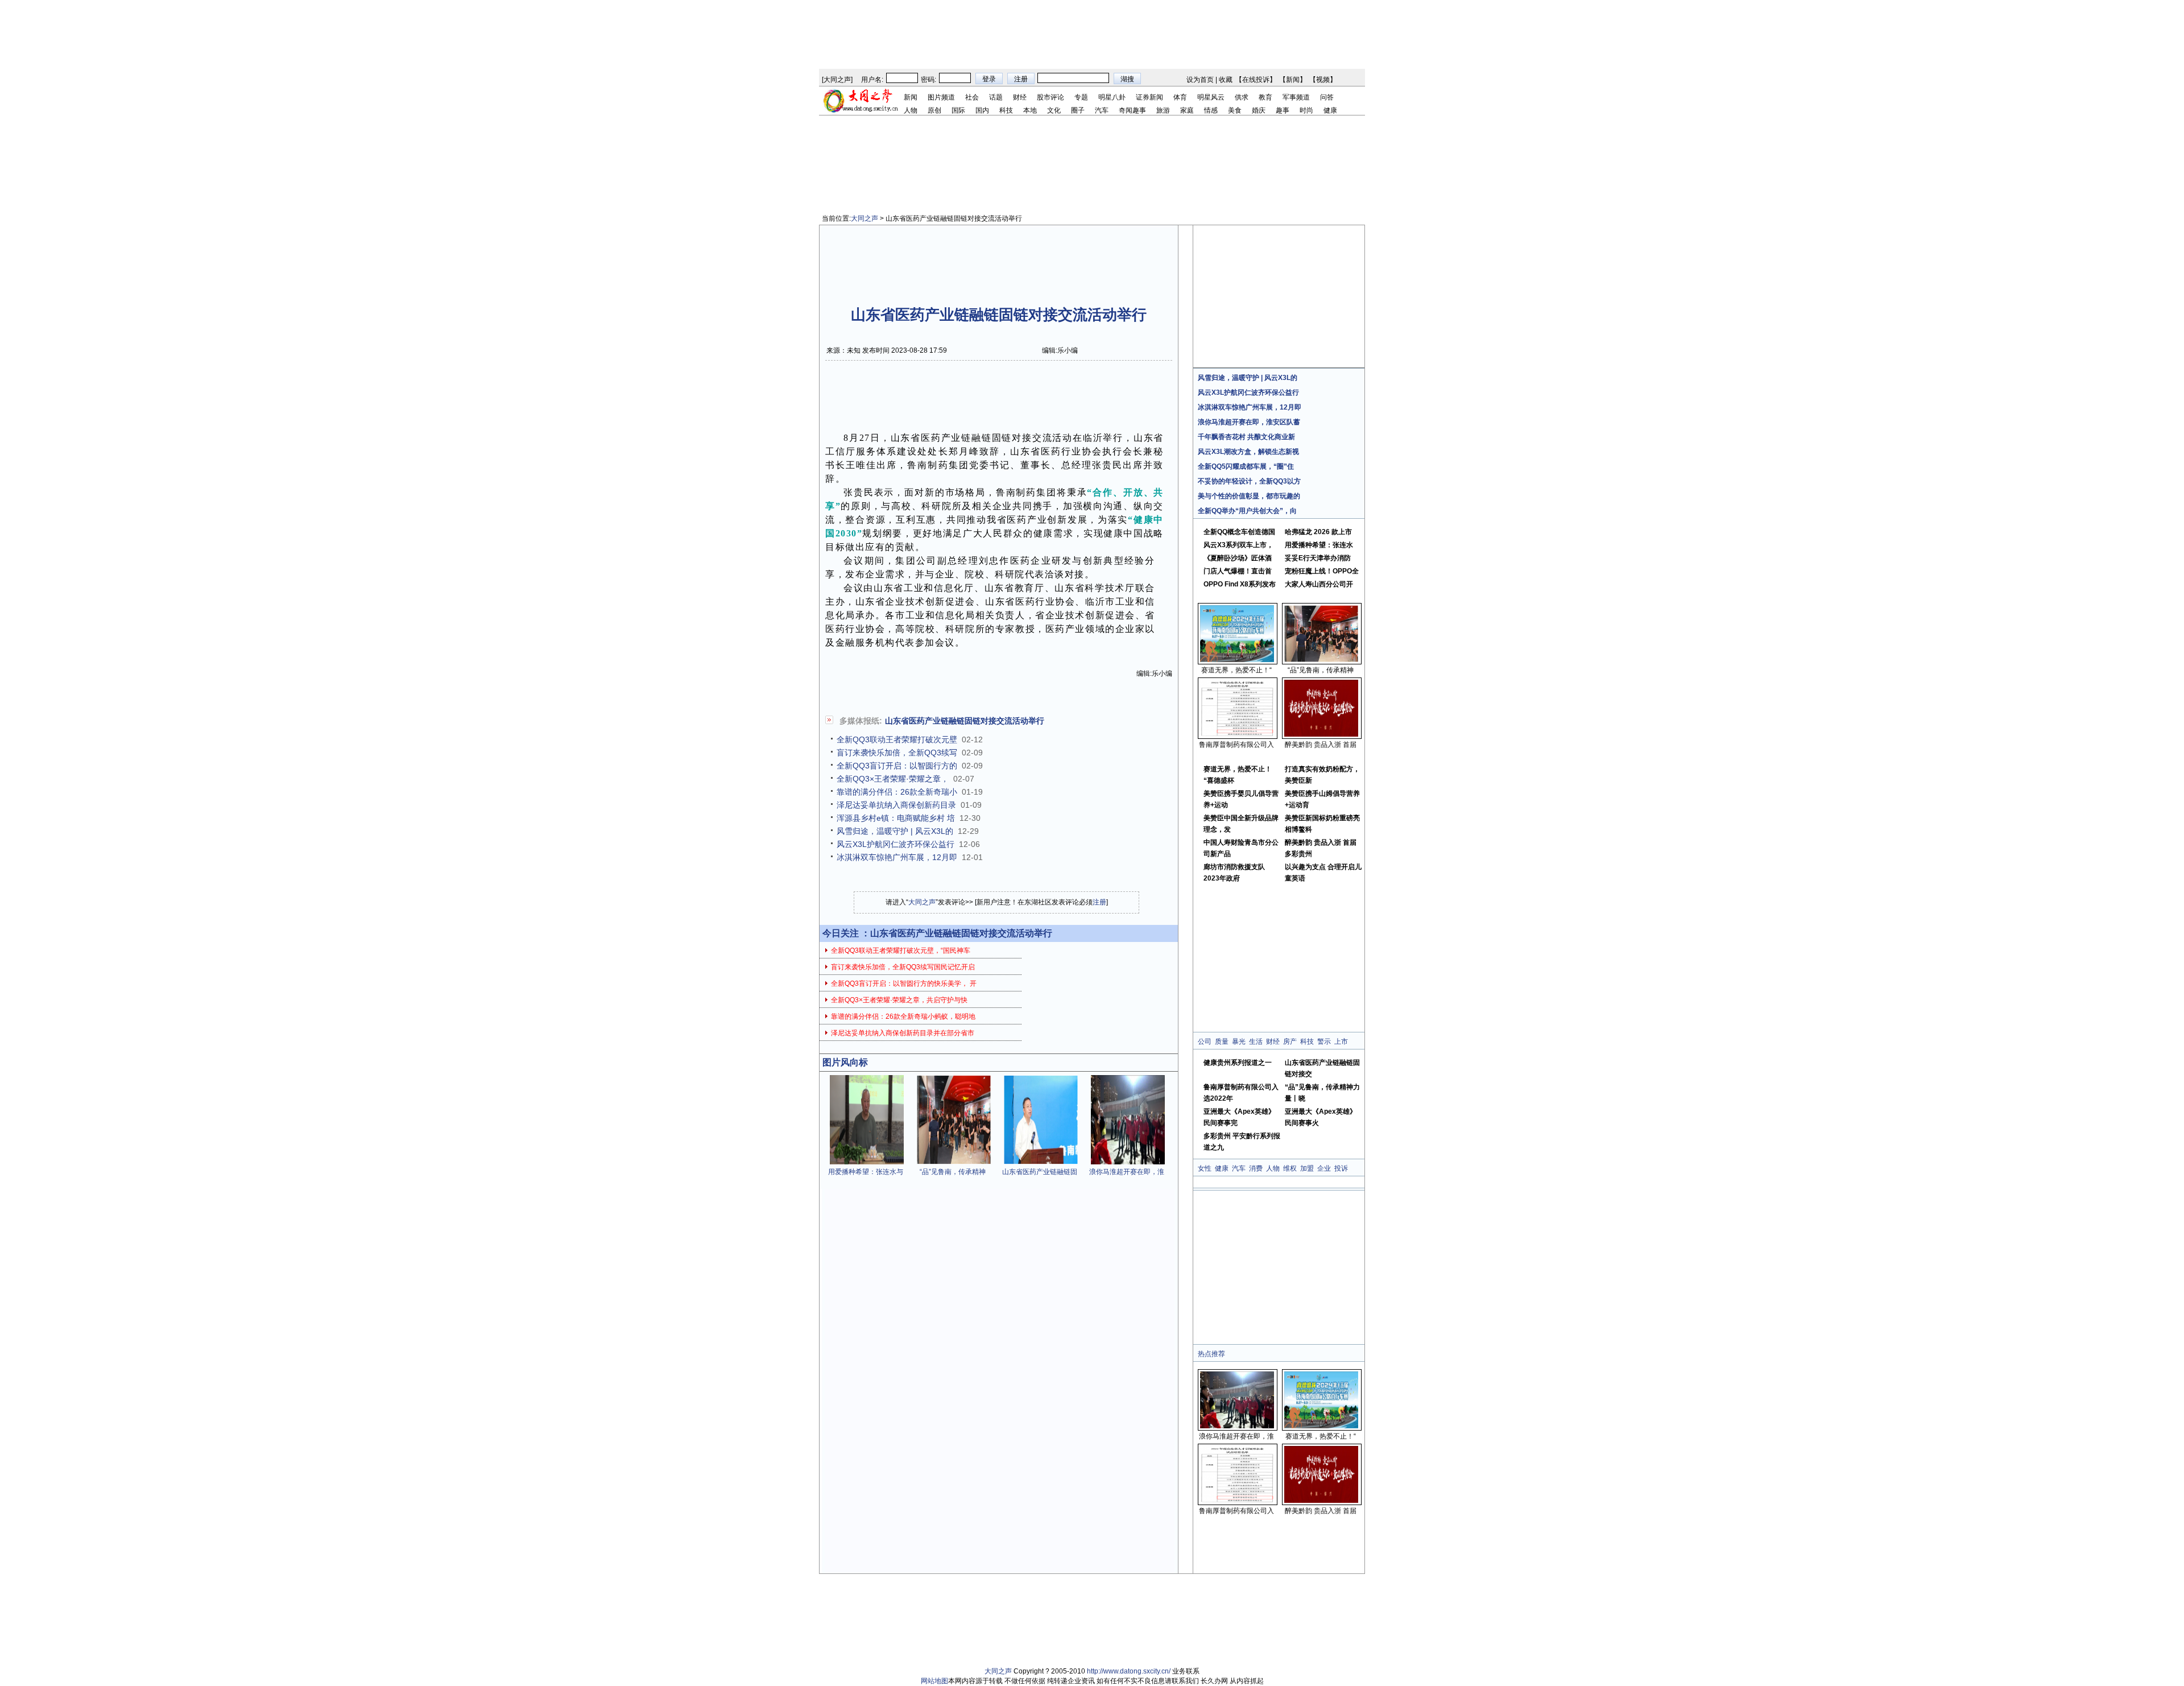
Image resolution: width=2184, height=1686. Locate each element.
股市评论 (1050, 97)
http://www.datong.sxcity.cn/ (1129, 1671)
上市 (1341, 1042)
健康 (1330, 110)
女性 (1205, 1168)
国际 (958, 110)
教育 (1265, 97)
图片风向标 (845, 1062)
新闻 (1293, 80)
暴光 (1239, 1042)
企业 (1324, 1168)
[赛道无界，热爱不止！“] (1237, 660)
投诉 (1341, 1168)
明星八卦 (1112, 97)
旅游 (1163, 110)
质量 (1222, 1042)
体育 (1180, 97)
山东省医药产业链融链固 (1040, 1172)
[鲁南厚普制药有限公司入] (1237, 734)
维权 (1290, 1168)
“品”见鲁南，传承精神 (953, 1172)
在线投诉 (1256, 80)
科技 (1006, 110)
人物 (911, 110)
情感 (1211, 110)
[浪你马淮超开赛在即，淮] (1128, 1162)
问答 (1327, 97)
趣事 (1283, 110)
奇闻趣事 (1132, 110)
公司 (1205, 1042)
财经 (1020, 97)
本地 (1030, 110)
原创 (934, 110)
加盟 (1307, 1168)
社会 (972, 97)
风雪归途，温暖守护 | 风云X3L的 (895, 831)
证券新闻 (1149, 97)
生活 (1256, 1042)
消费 (1256, 1168)
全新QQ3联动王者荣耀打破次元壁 (897, 739)
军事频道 (1296, 97)
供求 (1242, 97)
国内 (982, 110)
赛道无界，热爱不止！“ (1236, 670)
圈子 (1078, 110)
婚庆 (1259, 110)
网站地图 (934, 1681)
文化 (1054, 110)
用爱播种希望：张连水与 (866, 1172)
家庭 (1187, 110)
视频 (1323, 80)
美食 (1235, 110)
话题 (996, 97)
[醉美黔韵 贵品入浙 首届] (1321, 734)
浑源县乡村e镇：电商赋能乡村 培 (896, 818)
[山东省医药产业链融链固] (1041, 1162)
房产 (1290, 1042)
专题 (1081, 97)
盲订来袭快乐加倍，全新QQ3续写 (897, 753)
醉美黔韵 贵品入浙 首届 (1321, 745)
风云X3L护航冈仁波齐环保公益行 (895, 844)
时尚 (1306, 110)
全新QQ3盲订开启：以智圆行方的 (897, 766)
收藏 (1226, 80)
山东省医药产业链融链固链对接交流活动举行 (965, 721)
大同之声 (837, 80)
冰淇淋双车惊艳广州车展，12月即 (897, 857)
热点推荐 (1211, 1354)
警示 (1324, 1042)
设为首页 (1200, 80)
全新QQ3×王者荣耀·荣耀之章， (893, 779)
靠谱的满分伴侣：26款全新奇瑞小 (897, 792)
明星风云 (1211, 97)
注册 (1099, 902)
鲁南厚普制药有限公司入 (1236, 745)
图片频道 (941, 97)
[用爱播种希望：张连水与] (867, 1162)
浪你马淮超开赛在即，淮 (1127, 1172)
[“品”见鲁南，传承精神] (954, 1162)
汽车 (1102, 110)
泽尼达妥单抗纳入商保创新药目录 (896, 805)
